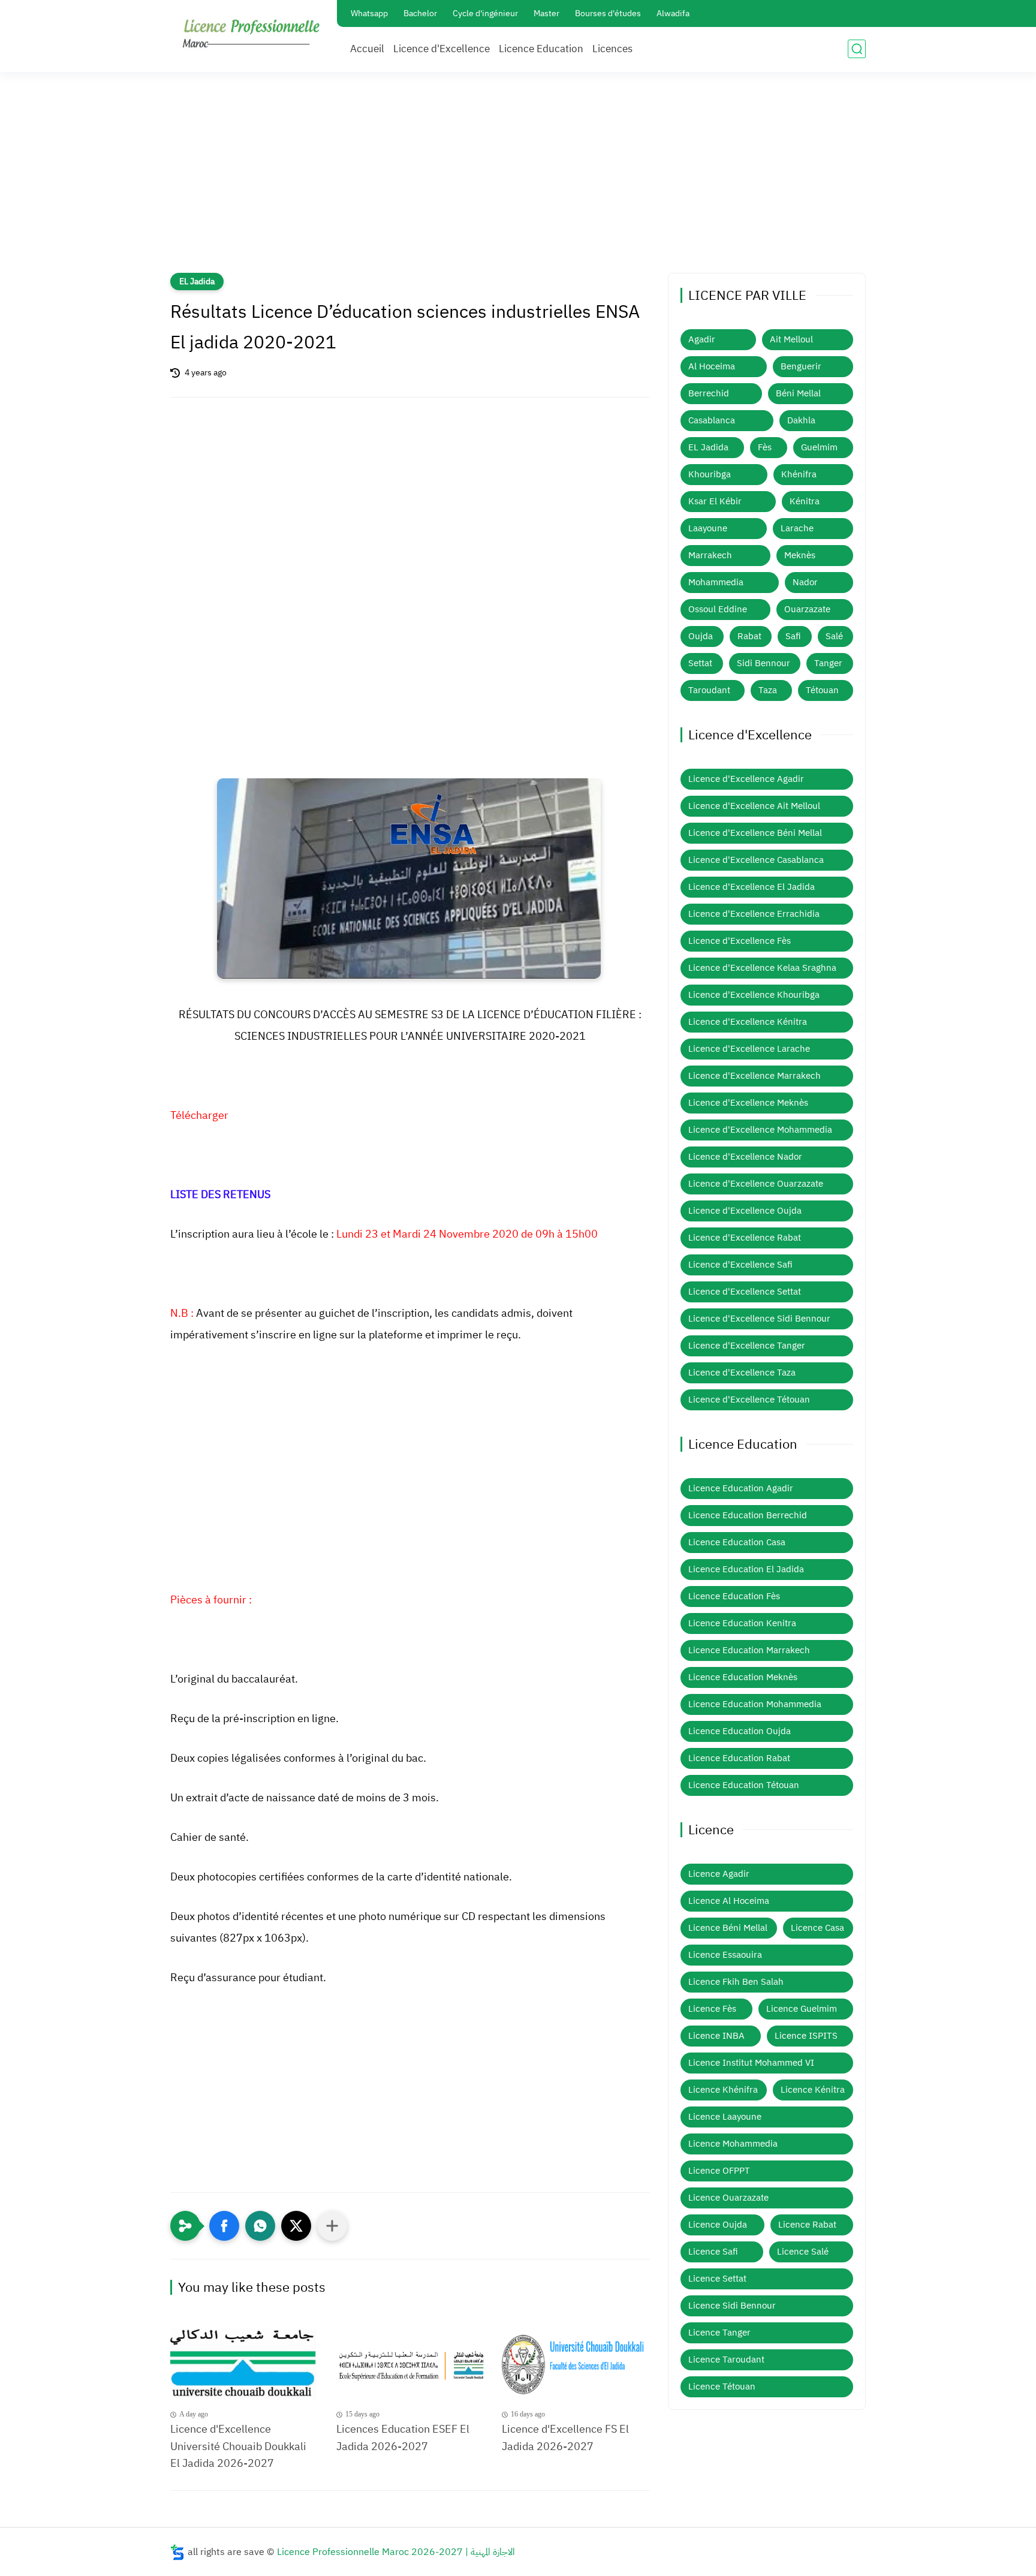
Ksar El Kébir (715, 501)
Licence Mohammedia (733, 2144)
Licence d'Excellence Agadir (746, 779)
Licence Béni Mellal (728, 1928)
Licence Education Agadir (741, 1488)
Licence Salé (803, 2252)
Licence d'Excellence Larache (749, 1049)
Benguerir (801, 366)
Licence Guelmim (802, 2009)
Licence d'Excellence (442, 49)
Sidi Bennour (764, 663)
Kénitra (805, 501)
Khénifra (799, 474)
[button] (224, 2226)
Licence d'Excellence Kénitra (748, 1022)
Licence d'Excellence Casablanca (756, 860)
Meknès (800, 555)
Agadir (702, 339)
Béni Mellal (798, 393)
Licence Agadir (719, 1874)
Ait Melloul (791, 339)
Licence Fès (712, 2009)
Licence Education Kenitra (742, 1623)
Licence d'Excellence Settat (745, 1292)
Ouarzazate (807, 609)
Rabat (749, 636)
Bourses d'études (608, 13)
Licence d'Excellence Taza (742, 1373)
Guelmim (819, 447)
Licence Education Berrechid (748, 1515)
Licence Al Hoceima (729, 1901)
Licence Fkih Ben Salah (736, 1982)
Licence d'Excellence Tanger (747, 1346)
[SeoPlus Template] (177, 2552)
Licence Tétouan (722, 2387)
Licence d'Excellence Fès (740, 941)
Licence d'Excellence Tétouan (749, 1400)
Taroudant (709, 690)
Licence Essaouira (725, 1955)
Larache (797, 528)
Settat (700, 663)
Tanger (828, 663)
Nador (805, 582)
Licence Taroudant (726, 2360)
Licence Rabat (807, 2225)
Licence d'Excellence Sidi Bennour (759, 1319)
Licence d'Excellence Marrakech (755, 1076)
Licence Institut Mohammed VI (751, 2063)
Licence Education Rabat (739, 1758)
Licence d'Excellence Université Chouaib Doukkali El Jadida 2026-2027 (238, 2446)
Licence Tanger (719, 2333)
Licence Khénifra (723, 2090)
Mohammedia (716, 582)
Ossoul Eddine (718, 609)
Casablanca (712, 420)
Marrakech (710, 555)
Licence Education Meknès (743, 1677)
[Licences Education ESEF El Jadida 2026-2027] (410, 2363)
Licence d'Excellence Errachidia (754, 914)
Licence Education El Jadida (746, 1569)
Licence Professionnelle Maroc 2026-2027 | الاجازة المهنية (396, 2552)
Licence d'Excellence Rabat (745, 1238)
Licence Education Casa (737, 1542)
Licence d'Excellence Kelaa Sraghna (762, 968)
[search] (857, 49)
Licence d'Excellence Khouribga (754, 995)
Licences (612, 49)
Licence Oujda (718, 2225)
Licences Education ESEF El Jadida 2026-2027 (403, 2437)
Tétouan (822, 690)
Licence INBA (716, 2036)
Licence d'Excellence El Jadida (752, 887)
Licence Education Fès (734, 1596)
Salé (834, 636)
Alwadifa (673, 13)
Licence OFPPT (719, 2171)
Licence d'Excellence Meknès (748, 1103)
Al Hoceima (712, 366)
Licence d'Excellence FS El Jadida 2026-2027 (565, 2437)
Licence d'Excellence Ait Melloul (754, 806)
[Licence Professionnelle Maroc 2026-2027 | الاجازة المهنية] (251, 35)
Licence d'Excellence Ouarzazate (756, 1184)
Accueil (367, 49)
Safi (793, 636)
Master (546, 13)
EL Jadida (197, 282)
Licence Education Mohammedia (755, 1704)
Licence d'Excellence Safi (740, 1265)
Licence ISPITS (806, 2036)
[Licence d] (244, 2363)
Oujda (701, 636)
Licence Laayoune (725, 2117)
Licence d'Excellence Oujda (745, 1211)
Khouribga (710, 474)
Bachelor (420, 13)
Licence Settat (717, 2279)
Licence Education (541, 49)
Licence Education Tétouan (744, 1785)
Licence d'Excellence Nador (745, 1157)
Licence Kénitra (813, 2090)
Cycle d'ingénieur (485, 13)
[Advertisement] (518, 180)
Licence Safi (713, 2252)
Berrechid (709, 393)
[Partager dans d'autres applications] (332, 2226)
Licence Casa (817, 1928)
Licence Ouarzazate (728, 2198)
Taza (768, 690)
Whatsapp (369, 13)
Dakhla (801, 420)
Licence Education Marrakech (749, 1650)
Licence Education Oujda (740, 1731)
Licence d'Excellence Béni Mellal (755, 833)
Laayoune (708, 528)
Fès (765, 447)
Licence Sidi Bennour (732, 2306)
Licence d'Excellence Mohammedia (760, 1130)
